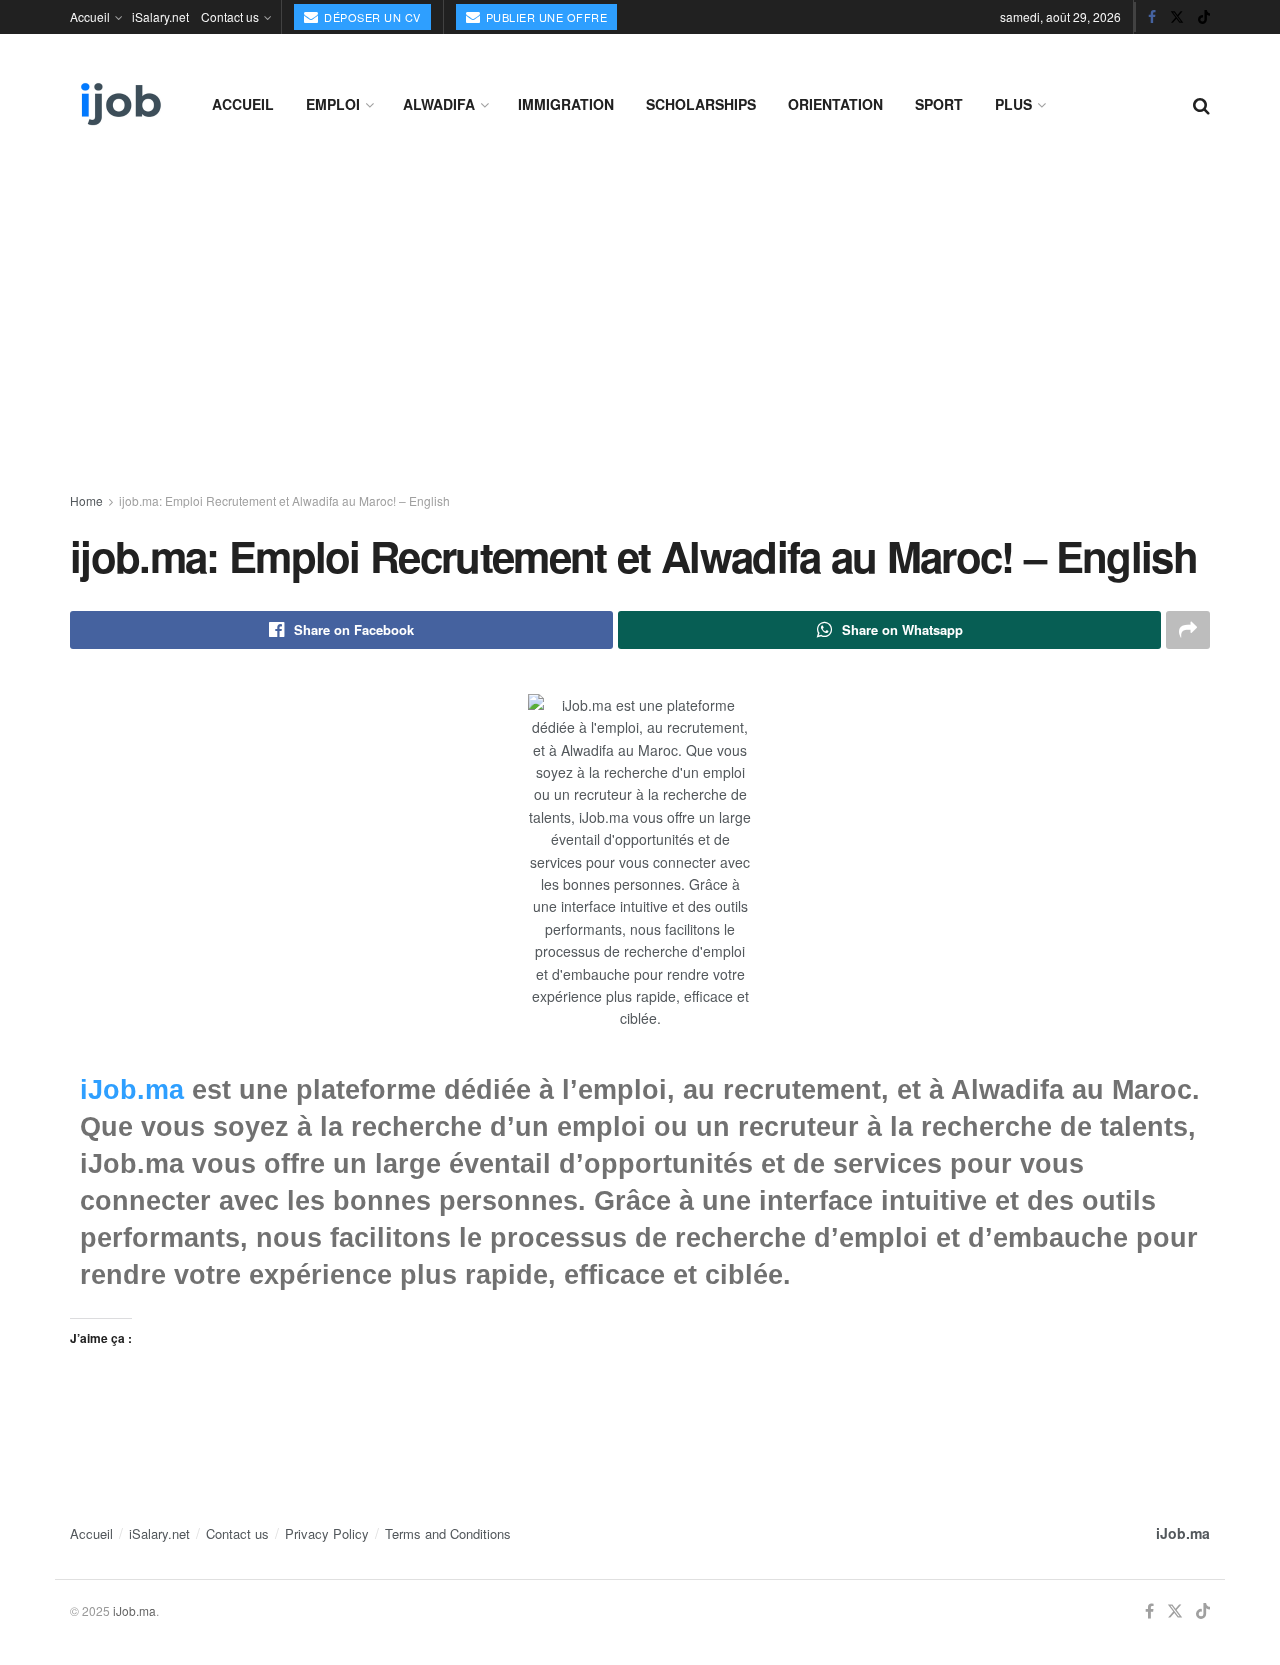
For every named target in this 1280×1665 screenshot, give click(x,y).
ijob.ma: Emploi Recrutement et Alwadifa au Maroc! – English (284, 500)
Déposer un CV (371, 17)
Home (86, 500)
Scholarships (701, 104)
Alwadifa (439, 104)
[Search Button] (1201, 104)
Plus (1013, 104)
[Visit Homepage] (119, 104)
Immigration (566, 104)
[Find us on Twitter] (1177, 17)
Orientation (835, 104)
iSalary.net (160, 16)
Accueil (90, 16)
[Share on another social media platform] (1188, 630)
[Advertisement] (640, 322)
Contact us (230, 16)
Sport (939, 104)
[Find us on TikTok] (1204, 17)
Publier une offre (544, 17)
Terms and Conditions (448, 1533)
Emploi (333, 104)
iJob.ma (132, 1089)
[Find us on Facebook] (1152, 17)
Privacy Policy (327, 1533)
